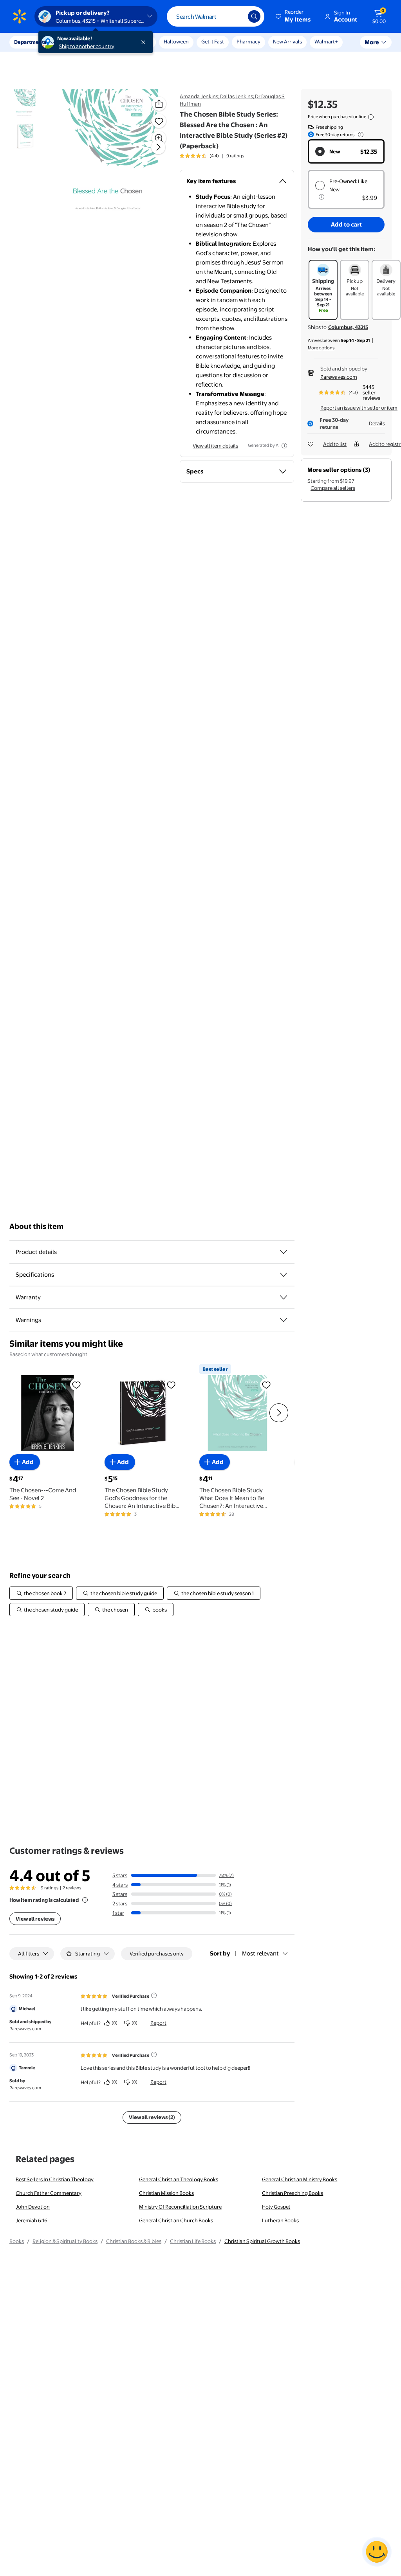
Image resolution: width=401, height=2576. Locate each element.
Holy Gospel (276, 2207)
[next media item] (158, 147)
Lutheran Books (280, 2220)
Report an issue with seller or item (359, 408)
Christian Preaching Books (293, 2193)
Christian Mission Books (166, 2193)
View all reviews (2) (152, 2117)
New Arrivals (287, 41)
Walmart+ (326, 41)
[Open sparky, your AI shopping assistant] (377, 2552)
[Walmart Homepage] (20, 16)
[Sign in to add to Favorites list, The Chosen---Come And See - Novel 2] (76, 1385)
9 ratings (235, 156)
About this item (36, 1226)
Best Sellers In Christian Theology (55, 2179)
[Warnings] (284, 1320)
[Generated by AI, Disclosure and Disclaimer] (284, 446)
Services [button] (79, 42)
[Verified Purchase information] (154, 1995)
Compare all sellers (333, 488)
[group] (212, 156)
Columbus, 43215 (348, 327)
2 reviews (72, 1888)
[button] (294, 16)
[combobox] (216, 16)
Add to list (335, 444)
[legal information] (371, 117)
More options (321, 348)
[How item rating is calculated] (85, 1900)
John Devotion (33, 2207)
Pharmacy (248, 41)
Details (377, 423)
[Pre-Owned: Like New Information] (322, 197)
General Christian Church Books (176, 2220)
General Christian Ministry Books (300, 2179)
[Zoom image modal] (159, 138)
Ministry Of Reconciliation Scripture (180, 2207)
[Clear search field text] (236, 16)
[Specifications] (284, 1275)
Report (158, 2023)
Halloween (176, 41)
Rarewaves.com (339, 377)
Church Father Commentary (49, 2193)
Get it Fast (213, 41)
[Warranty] (284, 1297)
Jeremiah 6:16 (32, 2220)
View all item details (215, 446)
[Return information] (359, 135)
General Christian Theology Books (179, 2179)
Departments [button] (30, 42)
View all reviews (35, 1919)
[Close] (145, 42)
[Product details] (284, 1252)
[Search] (254, 16)
